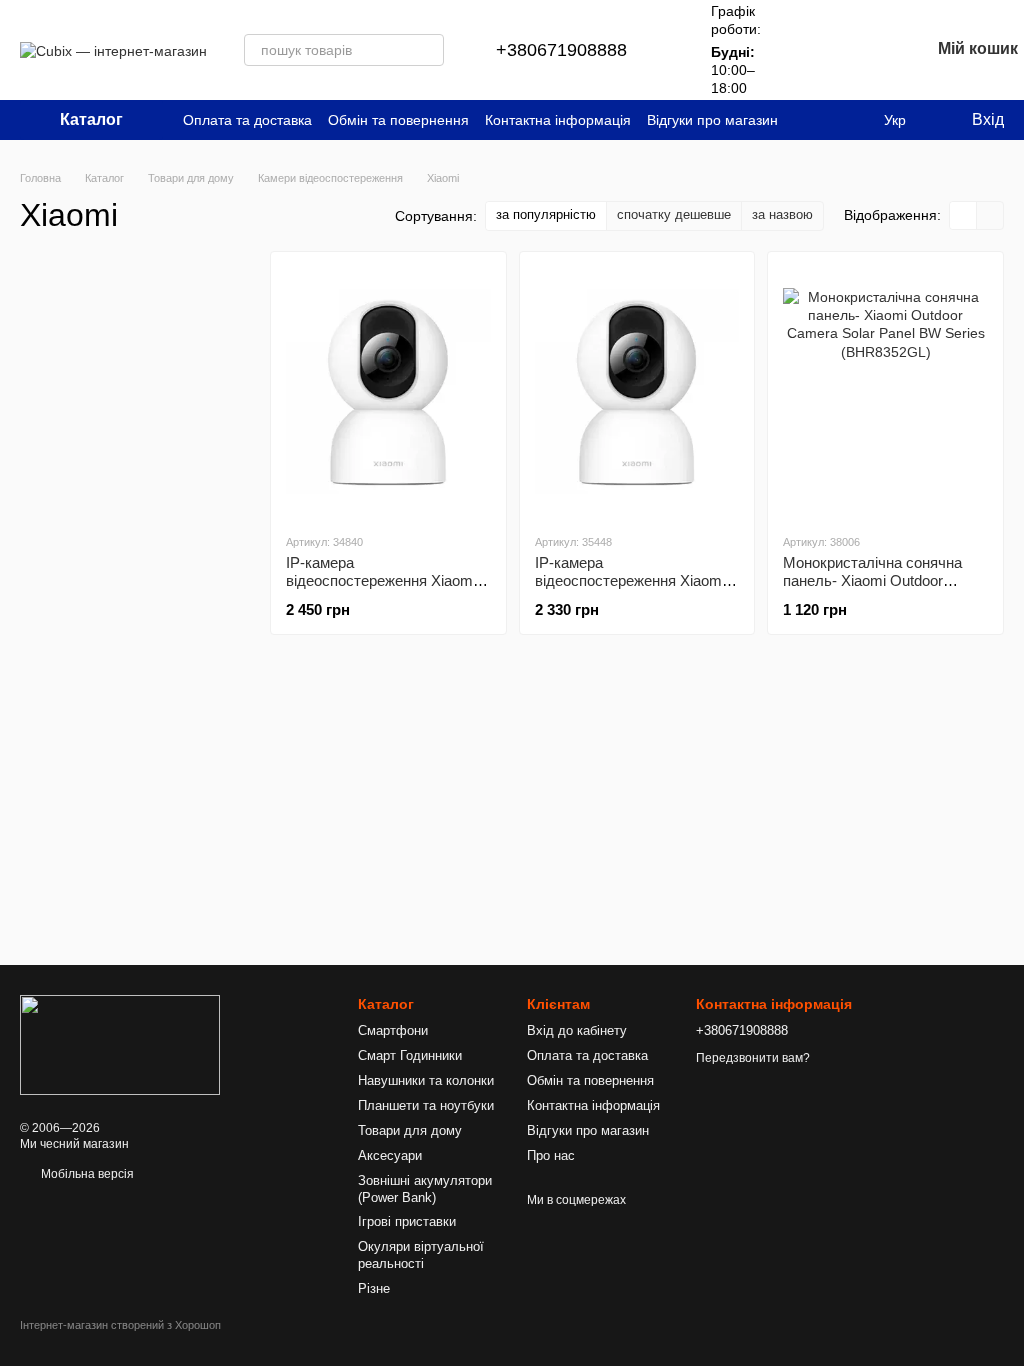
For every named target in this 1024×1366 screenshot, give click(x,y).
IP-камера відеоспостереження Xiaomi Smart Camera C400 (381, 580)
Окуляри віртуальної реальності (421, 1255)
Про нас (551, 1155)
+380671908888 (561, 50)
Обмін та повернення (398, 120)
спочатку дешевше (674, 214)
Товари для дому (410, 1130)
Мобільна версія (86, 1174)
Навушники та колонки (426, 1080)
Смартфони (393, 1030)
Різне (374, 1288)
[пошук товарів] (428, 50)
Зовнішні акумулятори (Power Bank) (425, 1189)
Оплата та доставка (247, 120)
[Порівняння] (810, 50)
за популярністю (546, 214)
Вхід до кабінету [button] (577, 1030)
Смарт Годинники (410, 1055)
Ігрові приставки (407, 1221)
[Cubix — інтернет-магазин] (120, 1044)
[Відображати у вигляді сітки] (963, 215)
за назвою (782, 214)
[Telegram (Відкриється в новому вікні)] (852, 120)
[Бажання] (862, 50)
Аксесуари (390, 1155)
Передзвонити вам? (753, 1058)
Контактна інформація (558, 120)
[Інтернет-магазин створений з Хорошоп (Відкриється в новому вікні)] (120, 1342)
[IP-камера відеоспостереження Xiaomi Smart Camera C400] (388, 392)
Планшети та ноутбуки (426, 1105)
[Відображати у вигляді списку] (990, 215)
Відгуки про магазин (712, 120)
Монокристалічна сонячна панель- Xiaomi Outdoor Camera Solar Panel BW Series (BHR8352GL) (872, 589)
